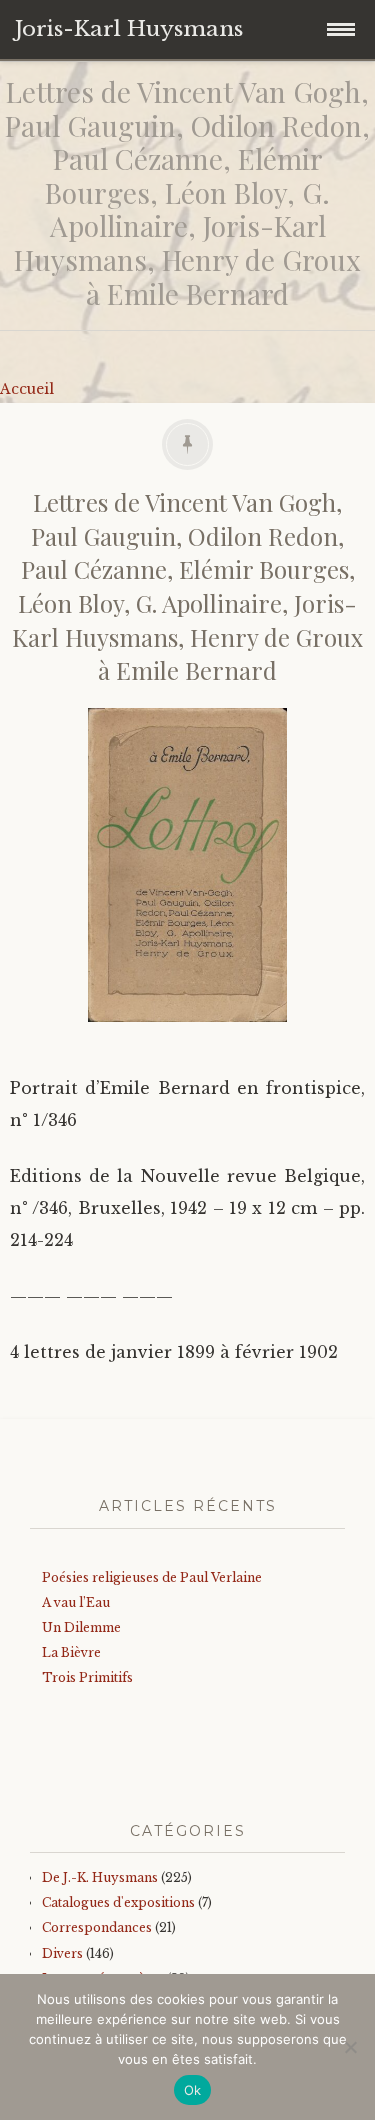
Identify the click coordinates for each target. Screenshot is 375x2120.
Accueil (27, 389)
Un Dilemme (81, 1627)
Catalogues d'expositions (118, 1902)
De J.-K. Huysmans (100, 1877)
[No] (350, 2047)
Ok (193, 2090)
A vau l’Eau (76, 1602)
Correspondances (97, 1927)
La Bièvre (71, 1652)
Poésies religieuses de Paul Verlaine (152, 1577)
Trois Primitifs (87, 1677)
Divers (62, 1953)
